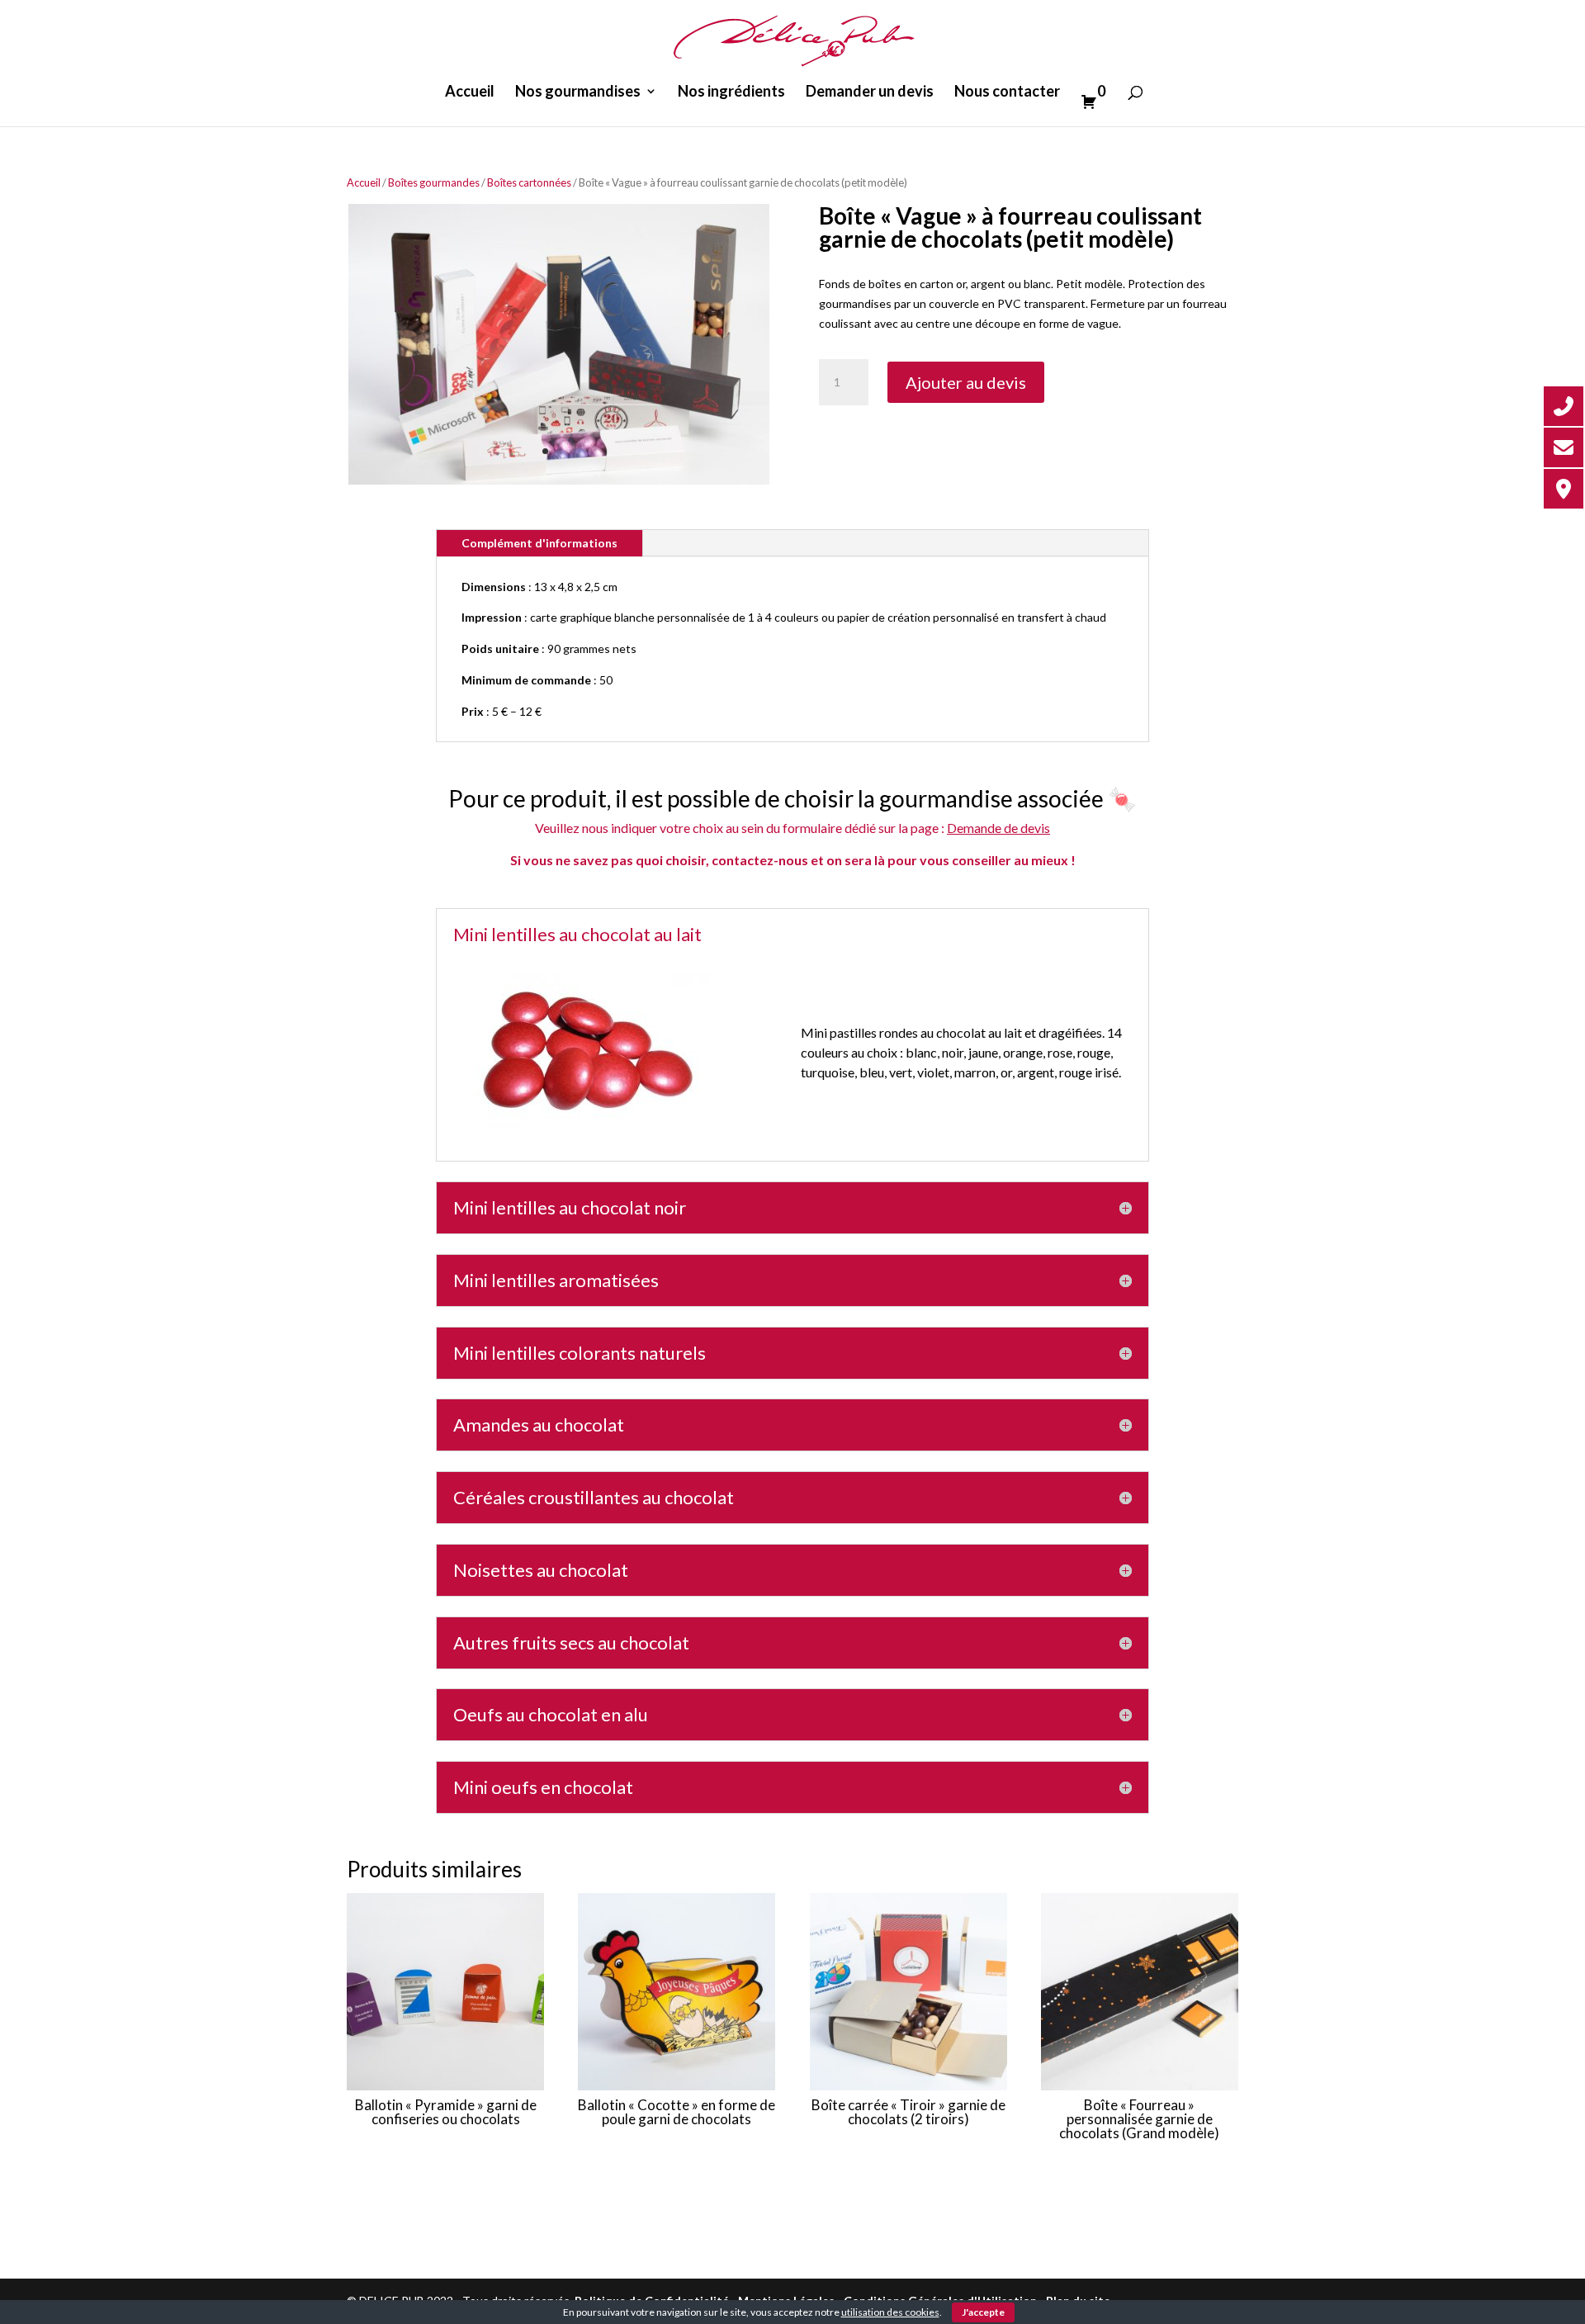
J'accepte (983, 2312)
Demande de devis (998, 828)
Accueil (470, 92)
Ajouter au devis (966, 382)
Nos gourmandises (578, 92)
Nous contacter (1007, 92)
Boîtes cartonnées (529, 182)
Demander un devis (870, 92)
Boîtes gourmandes (434, 182)
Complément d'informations (539, 543)
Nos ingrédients (731, 92)
